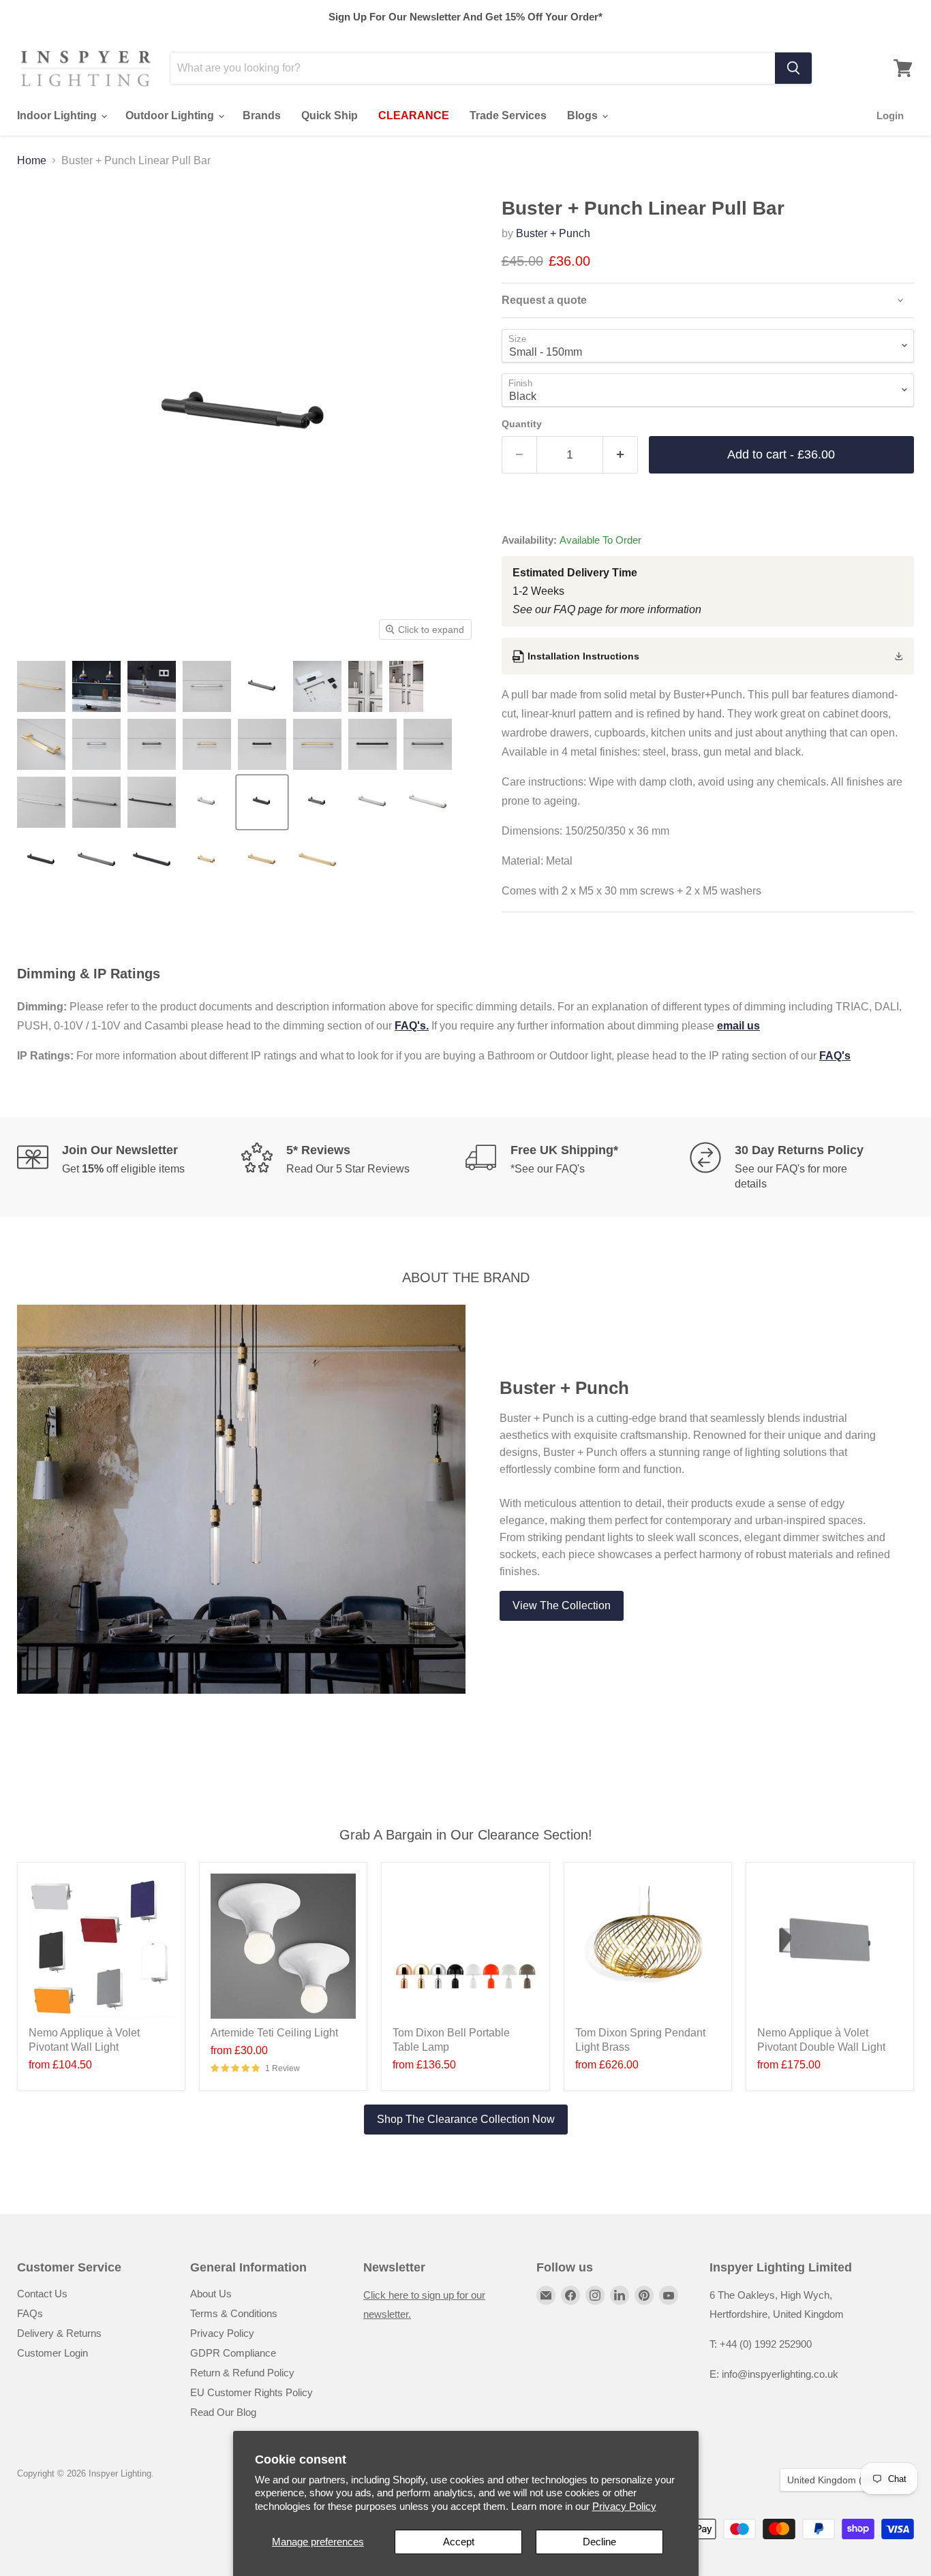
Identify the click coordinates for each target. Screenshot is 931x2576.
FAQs (30, 2313)
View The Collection (562, 1605)
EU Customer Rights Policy (251, 2392)
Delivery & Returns (59, 2333)
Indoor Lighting (58, 115)
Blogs (584, 115)
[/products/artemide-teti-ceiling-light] (283, 1946)
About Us (211, 2294)
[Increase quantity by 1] (621, 455)
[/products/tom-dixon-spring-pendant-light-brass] (648, 1946)
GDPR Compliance (233, 2353)
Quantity (522, 424)
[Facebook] (570, 2295)
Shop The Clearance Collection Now (466, 2119)
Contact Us (42, 2294)
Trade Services (508, 115)
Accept (459, 2542)
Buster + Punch (553, 233)
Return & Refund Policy (242, 2373)
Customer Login (52, 2353)
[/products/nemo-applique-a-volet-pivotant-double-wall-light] (830, 1946)
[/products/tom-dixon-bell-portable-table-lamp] (465, 1946)
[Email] (546, 2295)
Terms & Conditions (234, 2313)
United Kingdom (840, 2480)
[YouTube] (669, 2295)
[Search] (793, 68)
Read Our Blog (223, 2412)
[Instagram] (595, 2295)
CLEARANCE (414, 115)
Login (890, 115)
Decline (599, 2542)
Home (32, 160)
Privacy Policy (624, 2506)
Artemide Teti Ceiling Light (274, 2033)
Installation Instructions (583, 656)
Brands (262, 115)
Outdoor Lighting (171, 115)
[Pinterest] (644, 2295)
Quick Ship (330, 115)
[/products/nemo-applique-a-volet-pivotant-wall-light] (101, 1946)
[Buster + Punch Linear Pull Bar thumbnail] (41, 686)
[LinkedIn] (620, 2295)
